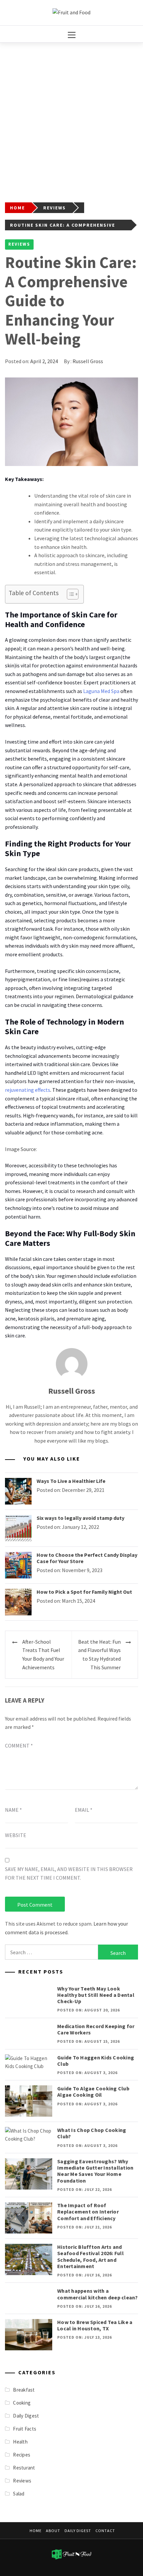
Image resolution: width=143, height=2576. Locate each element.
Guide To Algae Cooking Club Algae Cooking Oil (93, 2092)
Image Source (20, 1149)
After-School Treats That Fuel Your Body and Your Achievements (43, 1654)
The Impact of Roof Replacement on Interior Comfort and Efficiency (88, 2212)
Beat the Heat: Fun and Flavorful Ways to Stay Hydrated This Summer (99, 1654)
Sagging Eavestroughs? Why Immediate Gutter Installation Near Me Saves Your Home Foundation (95, 2171)
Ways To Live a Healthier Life (71, 1481)
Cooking (22, 2403)
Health (20, 2442)
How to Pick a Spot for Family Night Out (84, 1592)
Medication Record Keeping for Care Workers (96, 2029)
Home (36, 2531)
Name (13, 1810)
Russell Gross (88, 361)
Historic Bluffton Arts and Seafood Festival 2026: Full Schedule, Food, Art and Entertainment (90, 2256)
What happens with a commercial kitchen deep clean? (98, 2294)
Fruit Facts (25, 2429)
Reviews (19, 244)
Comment (19, 1746)
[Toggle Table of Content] (69, 594)
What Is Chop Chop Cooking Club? (92, 2133)
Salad (19, 2494)
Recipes (22, 2455)
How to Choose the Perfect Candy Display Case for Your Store (87, 1558)
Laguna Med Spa (101, 691)
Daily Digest (26, 2416)
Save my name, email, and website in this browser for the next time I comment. (69, 1873)
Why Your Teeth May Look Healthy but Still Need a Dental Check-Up (96, 1995)
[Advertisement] (71, 117)
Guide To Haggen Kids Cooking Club (96, 2061)
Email (84, 1810)
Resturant (24, 2468)
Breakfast (24, 2390)
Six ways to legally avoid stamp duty (80, 1518)
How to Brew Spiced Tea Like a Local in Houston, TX (95, 2325)
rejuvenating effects (28, 1090)
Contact (105, 2531)
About (53, 2531)
